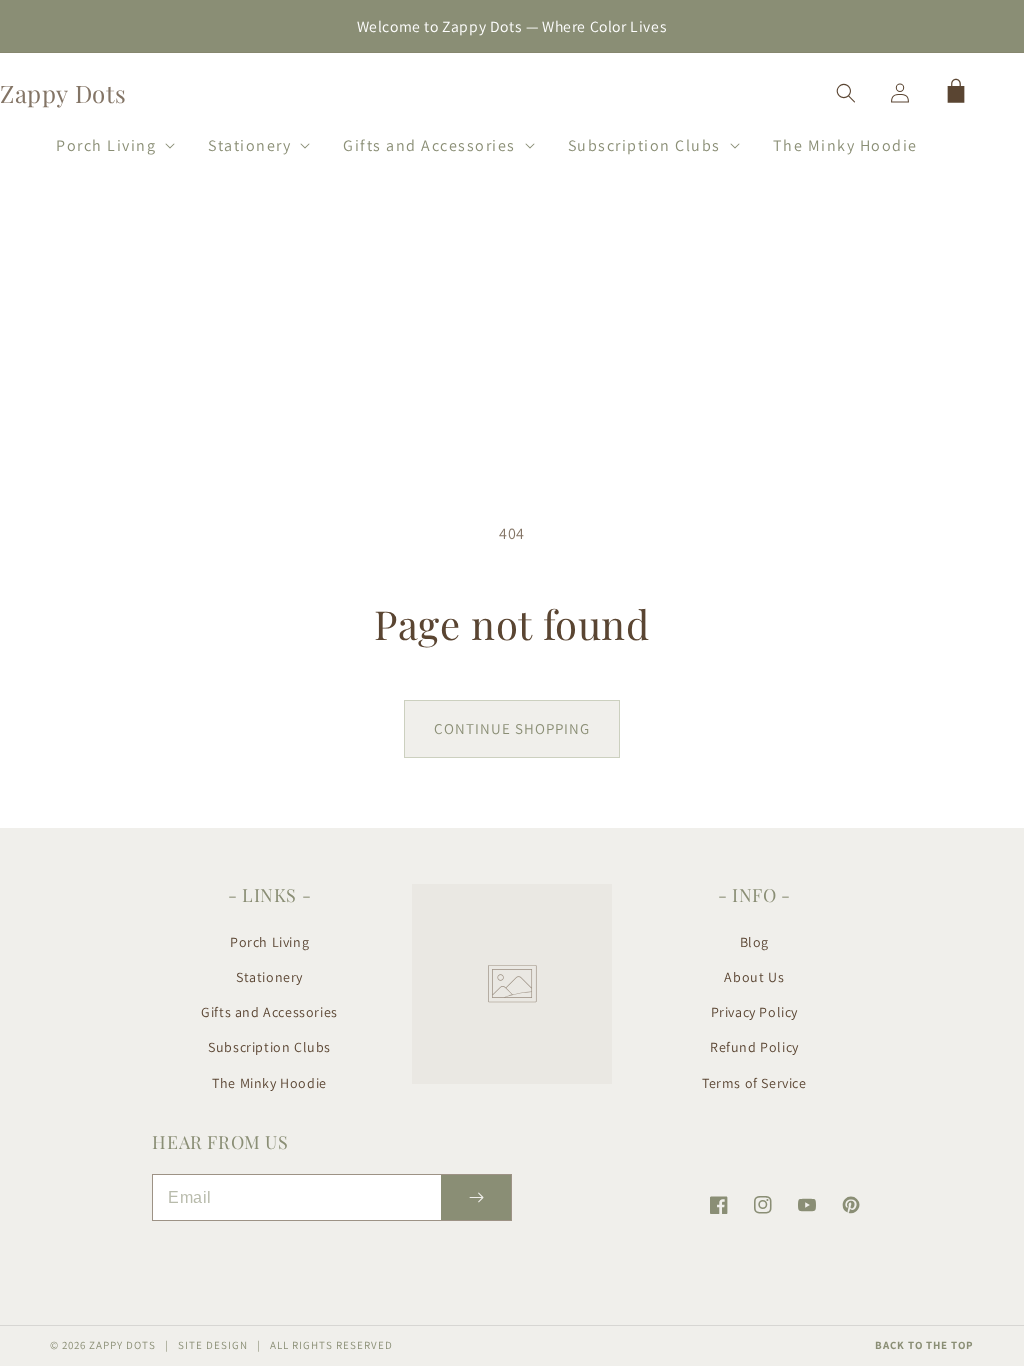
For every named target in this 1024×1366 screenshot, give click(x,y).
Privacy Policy (754, 1012)
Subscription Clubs (269, 1047)
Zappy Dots (122, 1345)
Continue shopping (512, 728)
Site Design (213, 1345)
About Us (754, 977)
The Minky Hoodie (269, 1083)
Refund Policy (754, 1047)
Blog (754, 942)
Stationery (269, 977)
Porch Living (269, 942)
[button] (107, 142)
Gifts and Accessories (269, 1012)
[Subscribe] (476, 1197)
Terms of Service (754, 1083)
